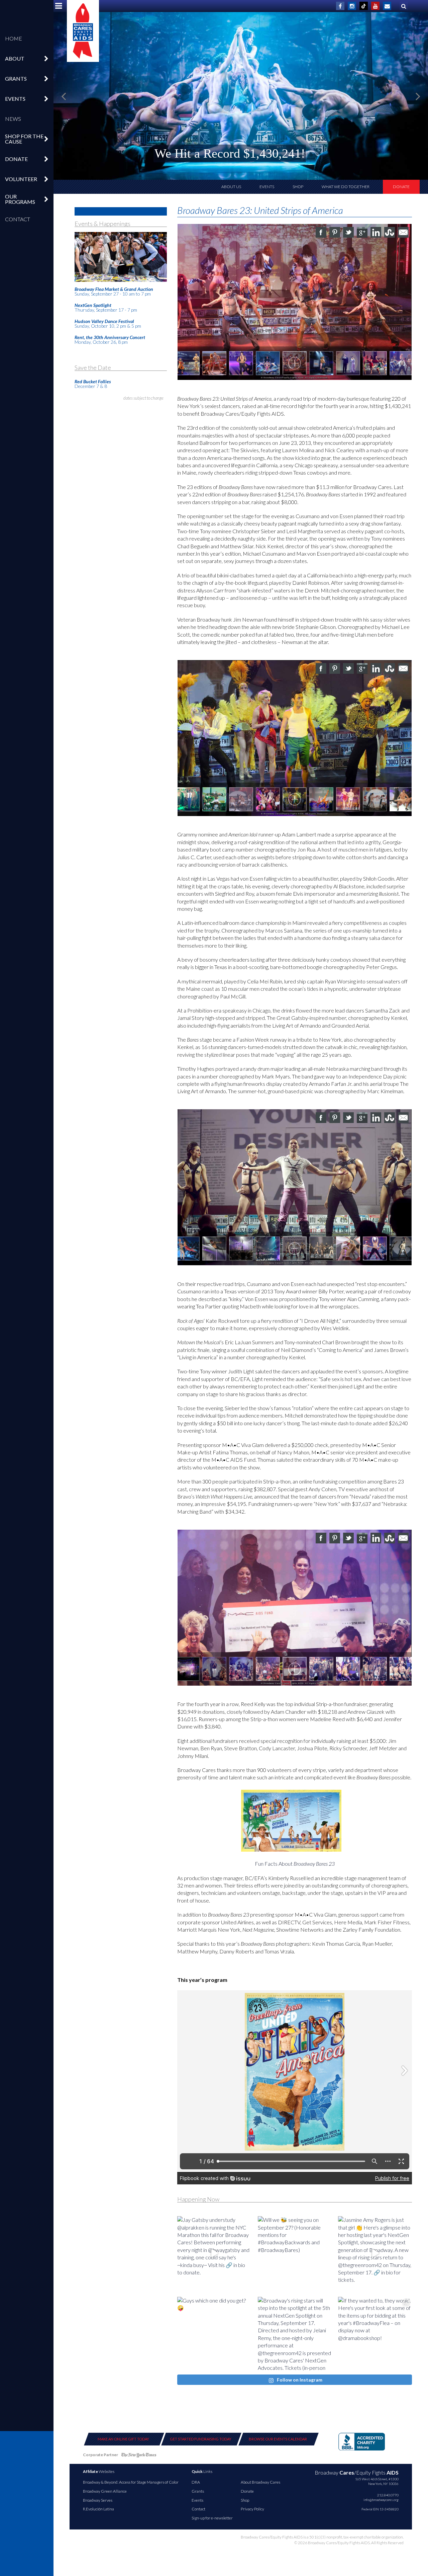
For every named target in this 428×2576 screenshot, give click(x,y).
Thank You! (371, 155)
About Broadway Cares (260, 2482)
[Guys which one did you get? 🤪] (214, 2334)
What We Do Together (346, 187)
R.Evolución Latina (98, 2509)
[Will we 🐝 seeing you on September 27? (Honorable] (295, 2253)
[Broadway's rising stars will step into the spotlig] (295, 2334)
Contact (18, 219)
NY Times (139, 2456)
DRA (196, 2482)
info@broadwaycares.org (381, 2500)
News (13, 119)
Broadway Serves (98, 2500)
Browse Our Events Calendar (278, 2439)
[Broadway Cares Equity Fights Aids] (83, 31)
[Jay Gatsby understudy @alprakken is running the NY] (214, 2253)
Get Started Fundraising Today (201, 2439)
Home (14, 38)
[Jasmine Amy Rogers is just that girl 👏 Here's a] (375, 2253)
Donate (401, 187)
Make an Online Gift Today (123, 2439)
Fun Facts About (295, 1864)
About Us (231, 187)
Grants (198, 2491)
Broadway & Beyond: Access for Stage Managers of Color (131, 2482)
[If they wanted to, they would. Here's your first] (375, 2334)
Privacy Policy (252, 2509)
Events (267, 187)
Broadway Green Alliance (105, 2491)
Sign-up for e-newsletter (212, 2518)
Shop (298, 187)
